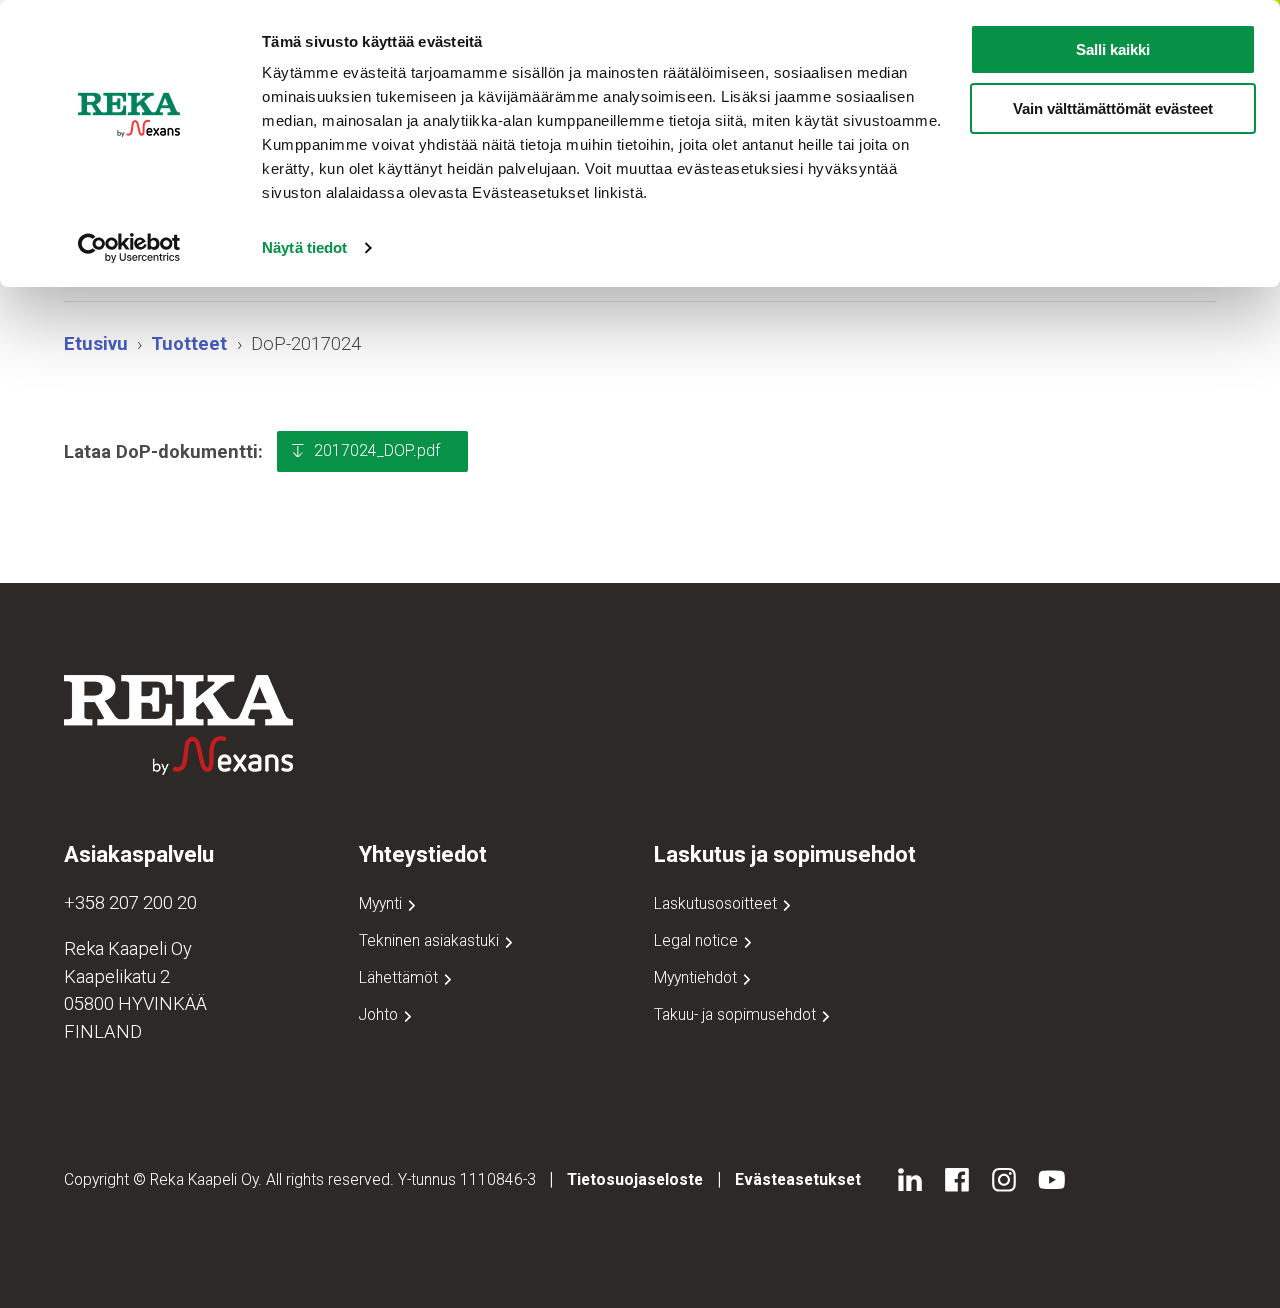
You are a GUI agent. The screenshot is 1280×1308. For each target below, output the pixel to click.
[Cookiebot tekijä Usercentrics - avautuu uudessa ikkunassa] (129, 248)
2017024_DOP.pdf (377, 450)
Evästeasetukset (798, 1179)
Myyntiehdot (697, 977)
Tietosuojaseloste (635, 1179)
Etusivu (96, 343)
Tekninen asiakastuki (431, 940)
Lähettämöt (400, 977)
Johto (380, 1014)
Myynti (382, 903)
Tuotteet (189, 343)
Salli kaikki (1113, 49)
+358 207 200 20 (130, 902)
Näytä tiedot (304, 247)
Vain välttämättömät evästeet (1113, 108)
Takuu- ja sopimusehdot (737, 1014)
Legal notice (698, 940)
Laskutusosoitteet (717, 903)
